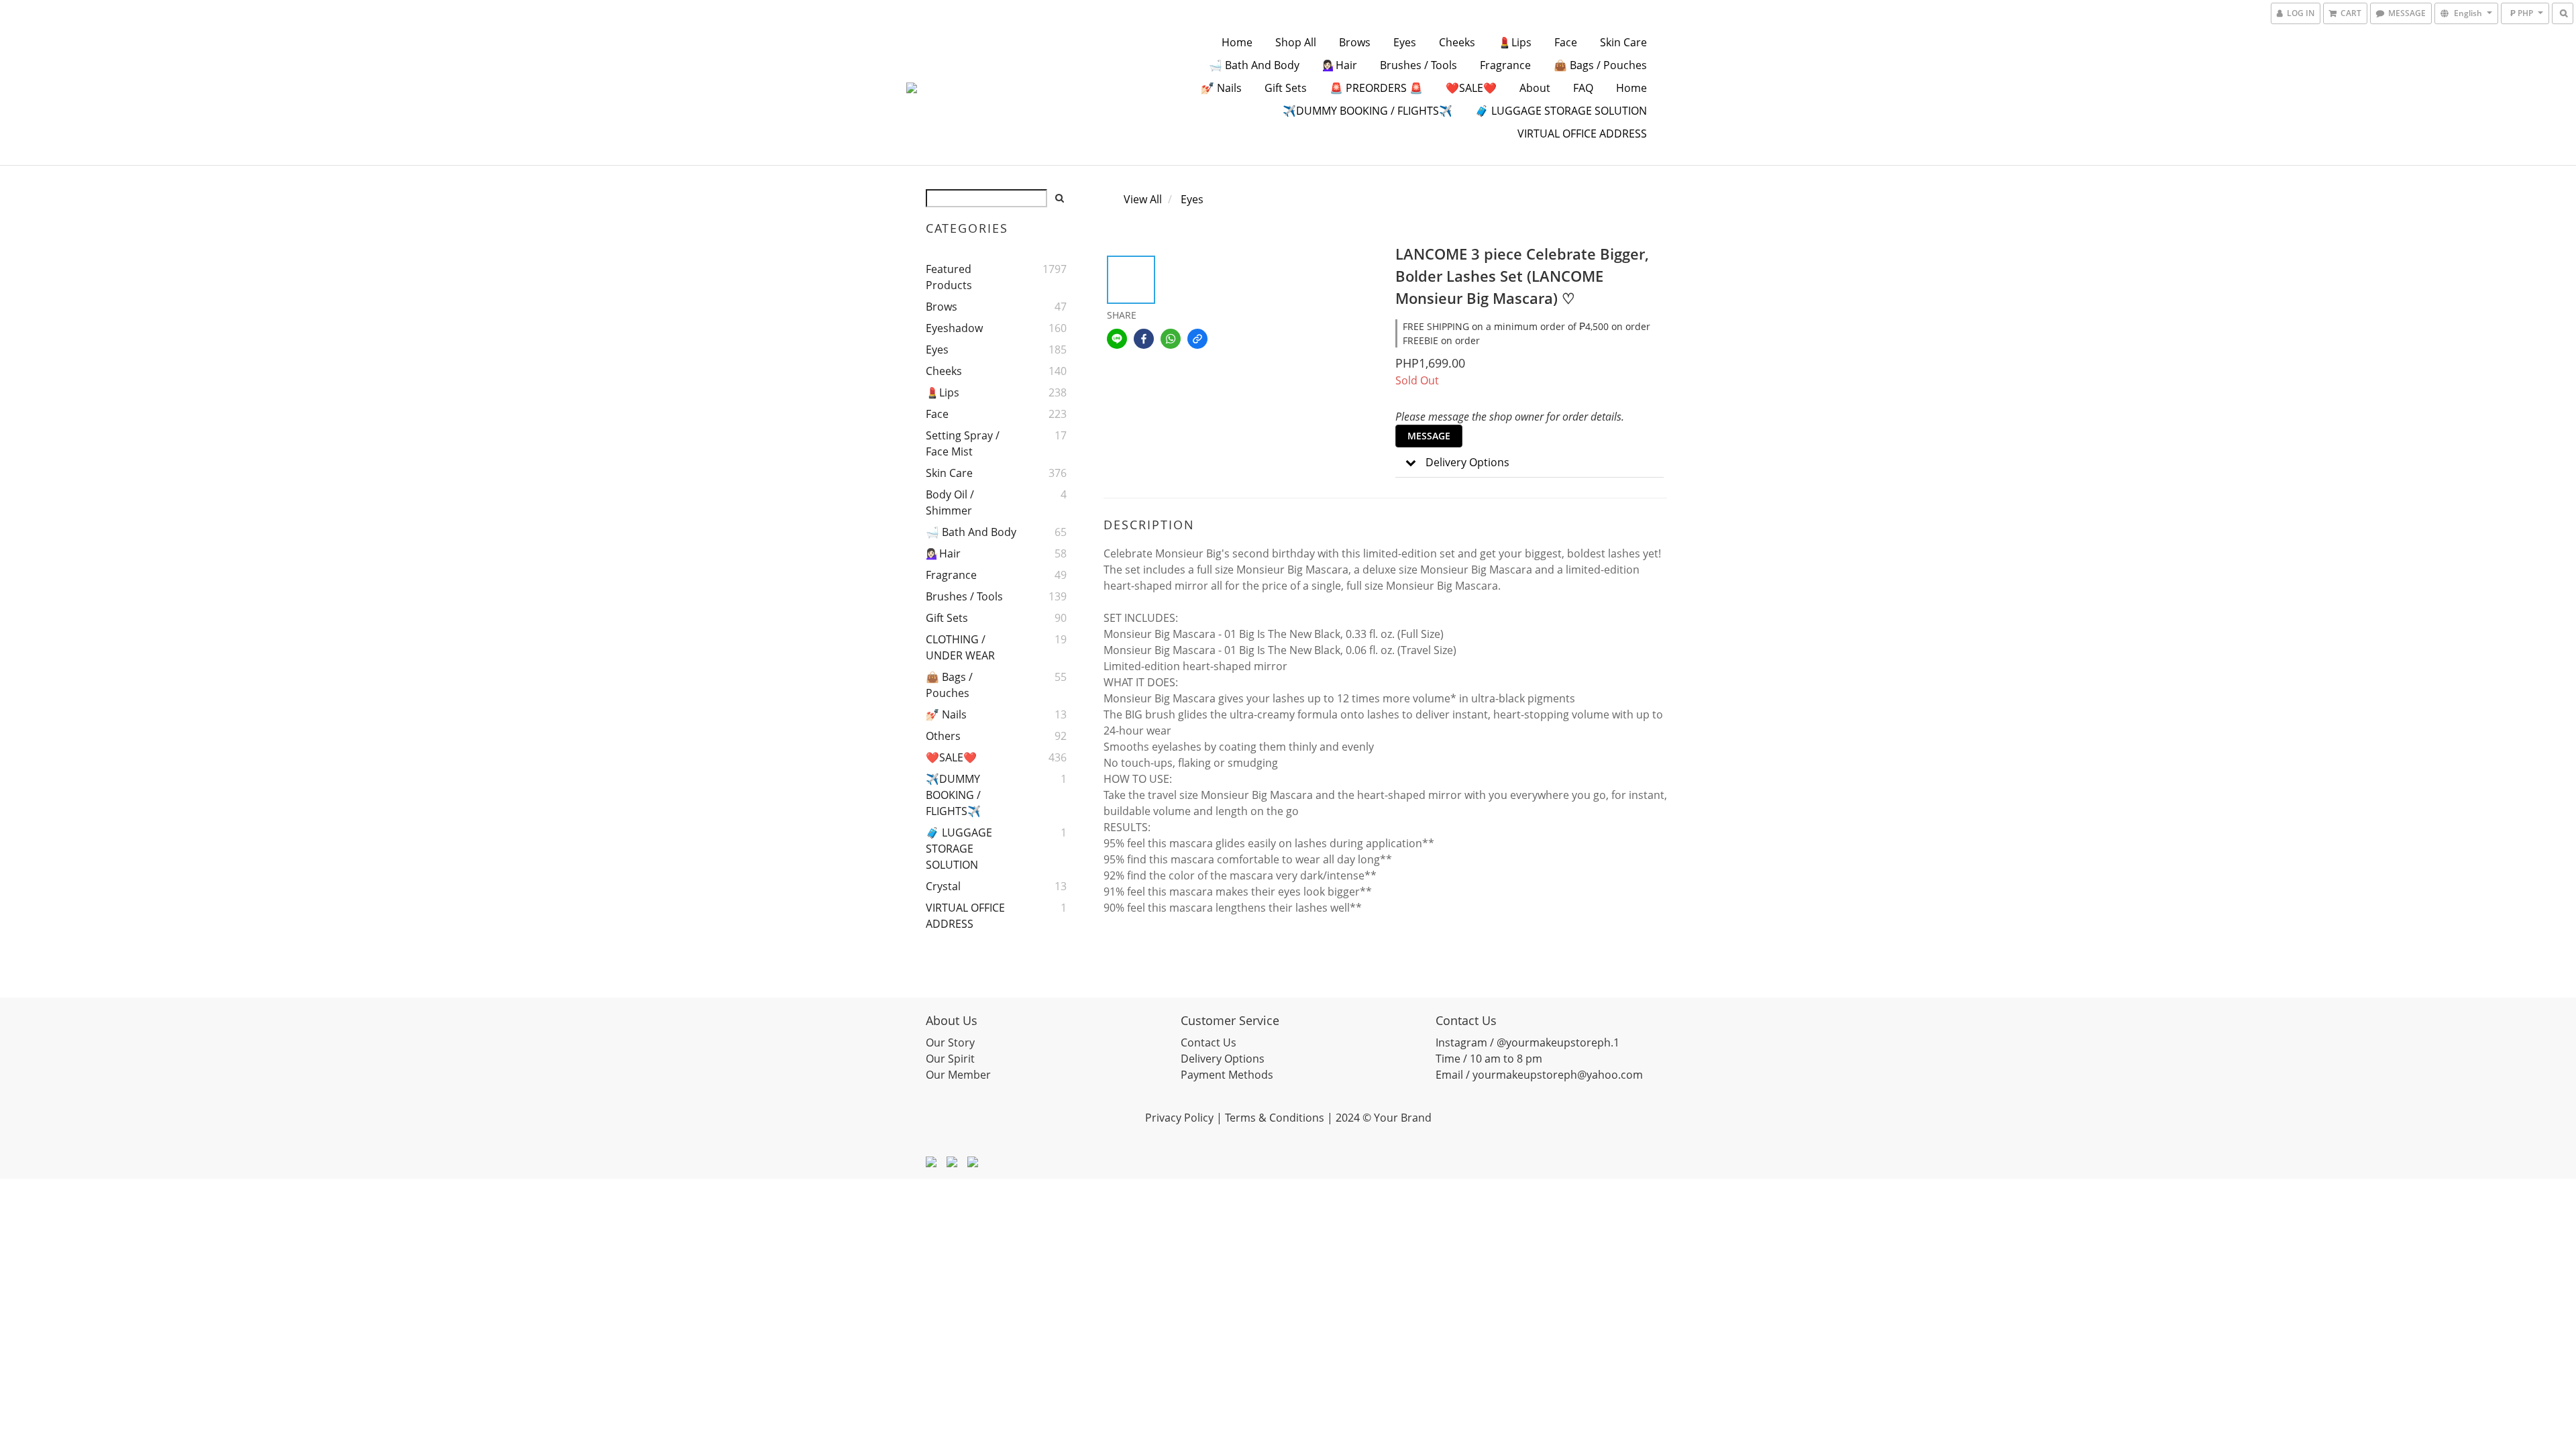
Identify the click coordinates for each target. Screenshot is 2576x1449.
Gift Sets (1286, 88)
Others (943, 736)
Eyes (1405, 42)
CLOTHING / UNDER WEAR (960, 647)
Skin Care (1623, 42)
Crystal (943, 886)
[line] (1117, 339)
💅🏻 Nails (1221, 88)
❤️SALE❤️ (1471, 88)
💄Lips (1515, 42)
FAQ (1583, 88)
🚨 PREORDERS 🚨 (1376, 88)
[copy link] (1197, 339)
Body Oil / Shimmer (950, 502)
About (1535, 88)
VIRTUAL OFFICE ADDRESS (1582, 133)
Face (1566, 42)
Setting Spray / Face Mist (963, 443)
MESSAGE (1429, 436)
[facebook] (1144, 339)
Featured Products (949, 277)
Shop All (1296, 42)
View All (1143, 199)
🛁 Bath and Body (1254, 65)
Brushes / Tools (1418, 65)
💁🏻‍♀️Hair (1340, 65)
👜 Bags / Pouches (1600, 65)
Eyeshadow (954, 328)
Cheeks (1457, 42)
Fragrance (1505, 65)
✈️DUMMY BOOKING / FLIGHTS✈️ (1367, 111)
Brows (1355, 42)
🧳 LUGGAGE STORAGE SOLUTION (1561, 111)
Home (1237, 42)
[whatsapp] (1171, 339)
